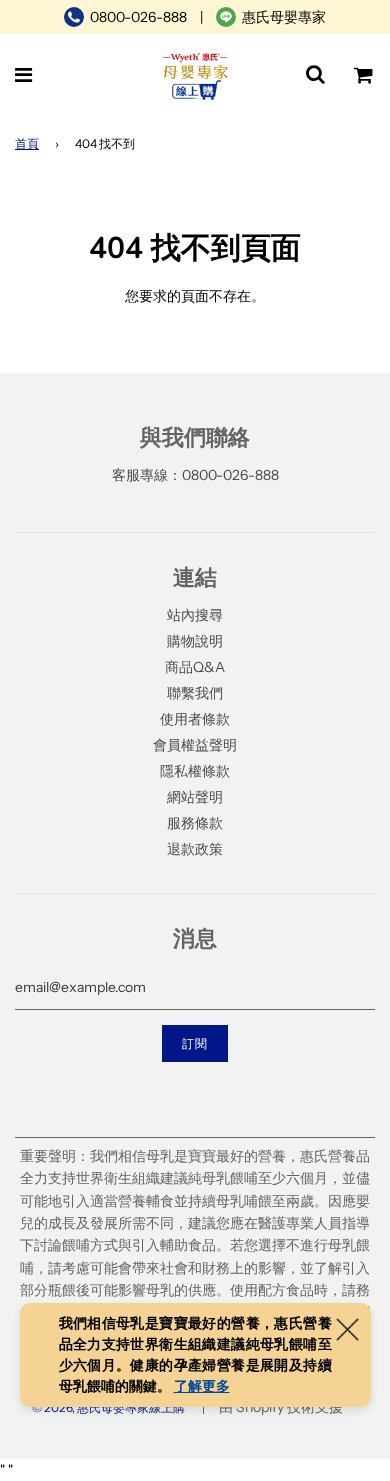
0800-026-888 (138, 17)
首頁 (27, 143)
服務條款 (195, 823)
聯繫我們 (195, 693)
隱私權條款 (195, 771)
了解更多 (202, 1386)
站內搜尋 (195, 615)
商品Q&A (195, 667)
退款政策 (195, 849)
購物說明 (195, 641)
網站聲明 (195, 797)
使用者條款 (195, 719)
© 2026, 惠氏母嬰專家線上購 (108, 1407)
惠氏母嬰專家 (284, 17)
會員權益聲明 (195, 745)
